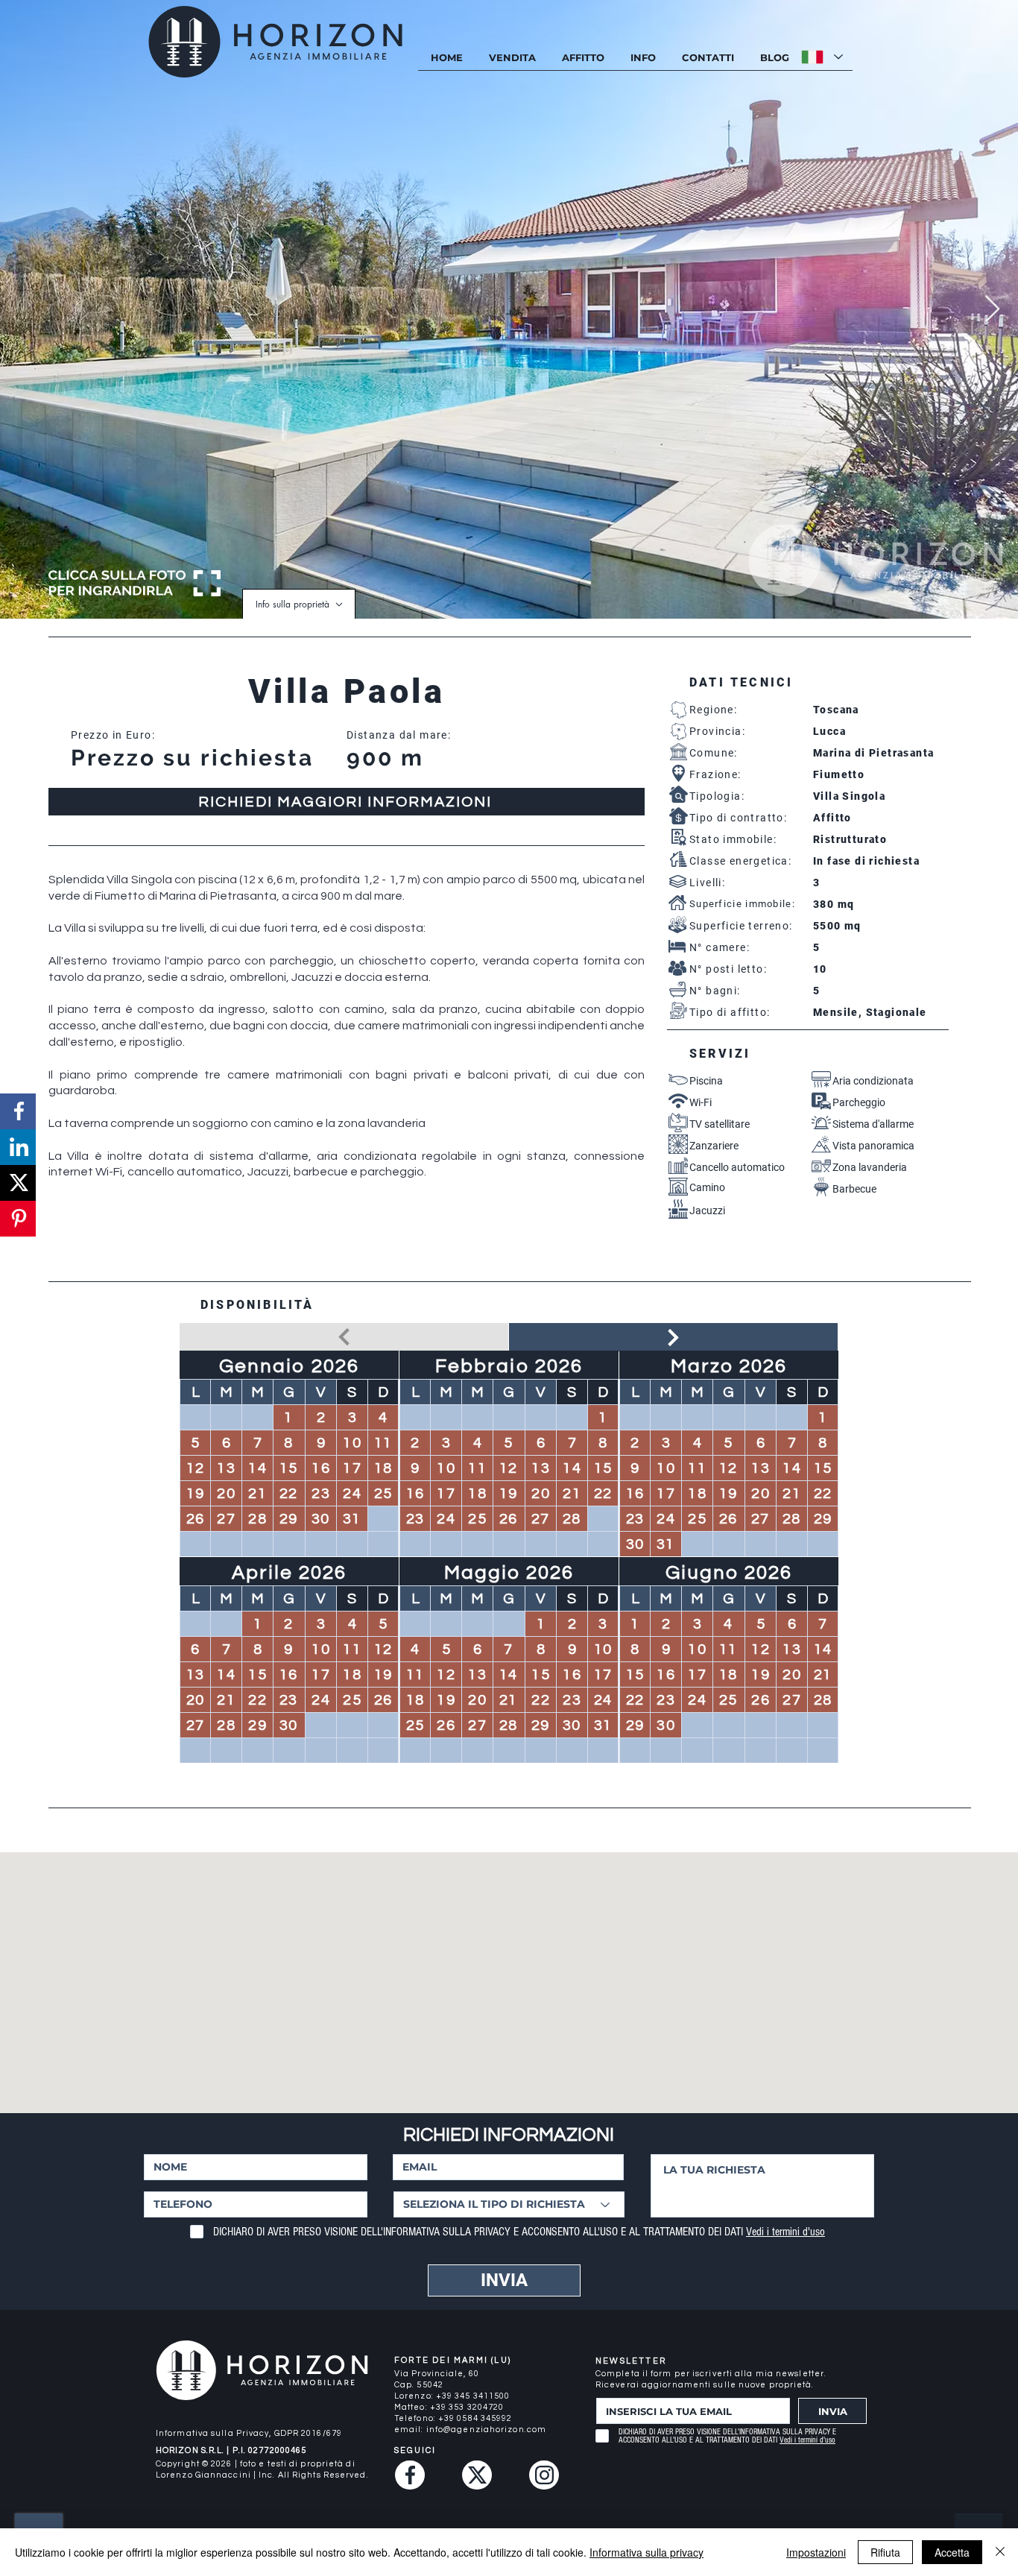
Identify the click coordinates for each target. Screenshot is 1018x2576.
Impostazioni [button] (816, 2552)
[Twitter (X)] (477, 2475)
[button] (643, 58)
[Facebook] (410, 2475)
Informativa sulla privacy (646, 2552)
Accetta (952, 2552)
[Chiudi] (1000, 2552)
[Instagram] (544, 2475)
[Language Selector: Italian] (822, 57)
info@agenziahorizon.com (486, 2430)
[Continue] (673, 1337)
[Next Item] (992, 310)
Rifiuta (885, 2552)
